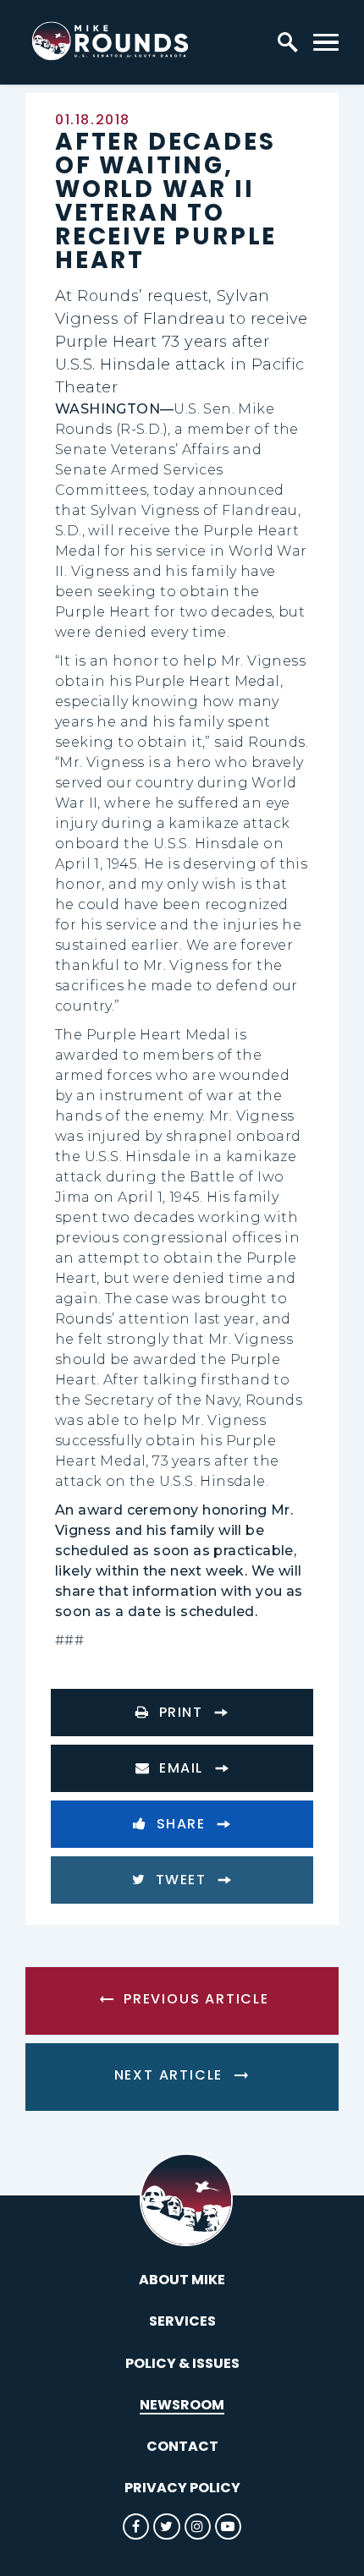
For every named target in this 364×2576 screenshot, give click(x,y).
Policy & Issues (182, 2363)
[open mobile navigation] (326, 42)
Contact (182, 2446)
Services (182, 2321)
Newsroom (182, 2405)
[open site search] (288, 42)
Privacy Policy (182, 2488)
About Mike (182, 2280)
